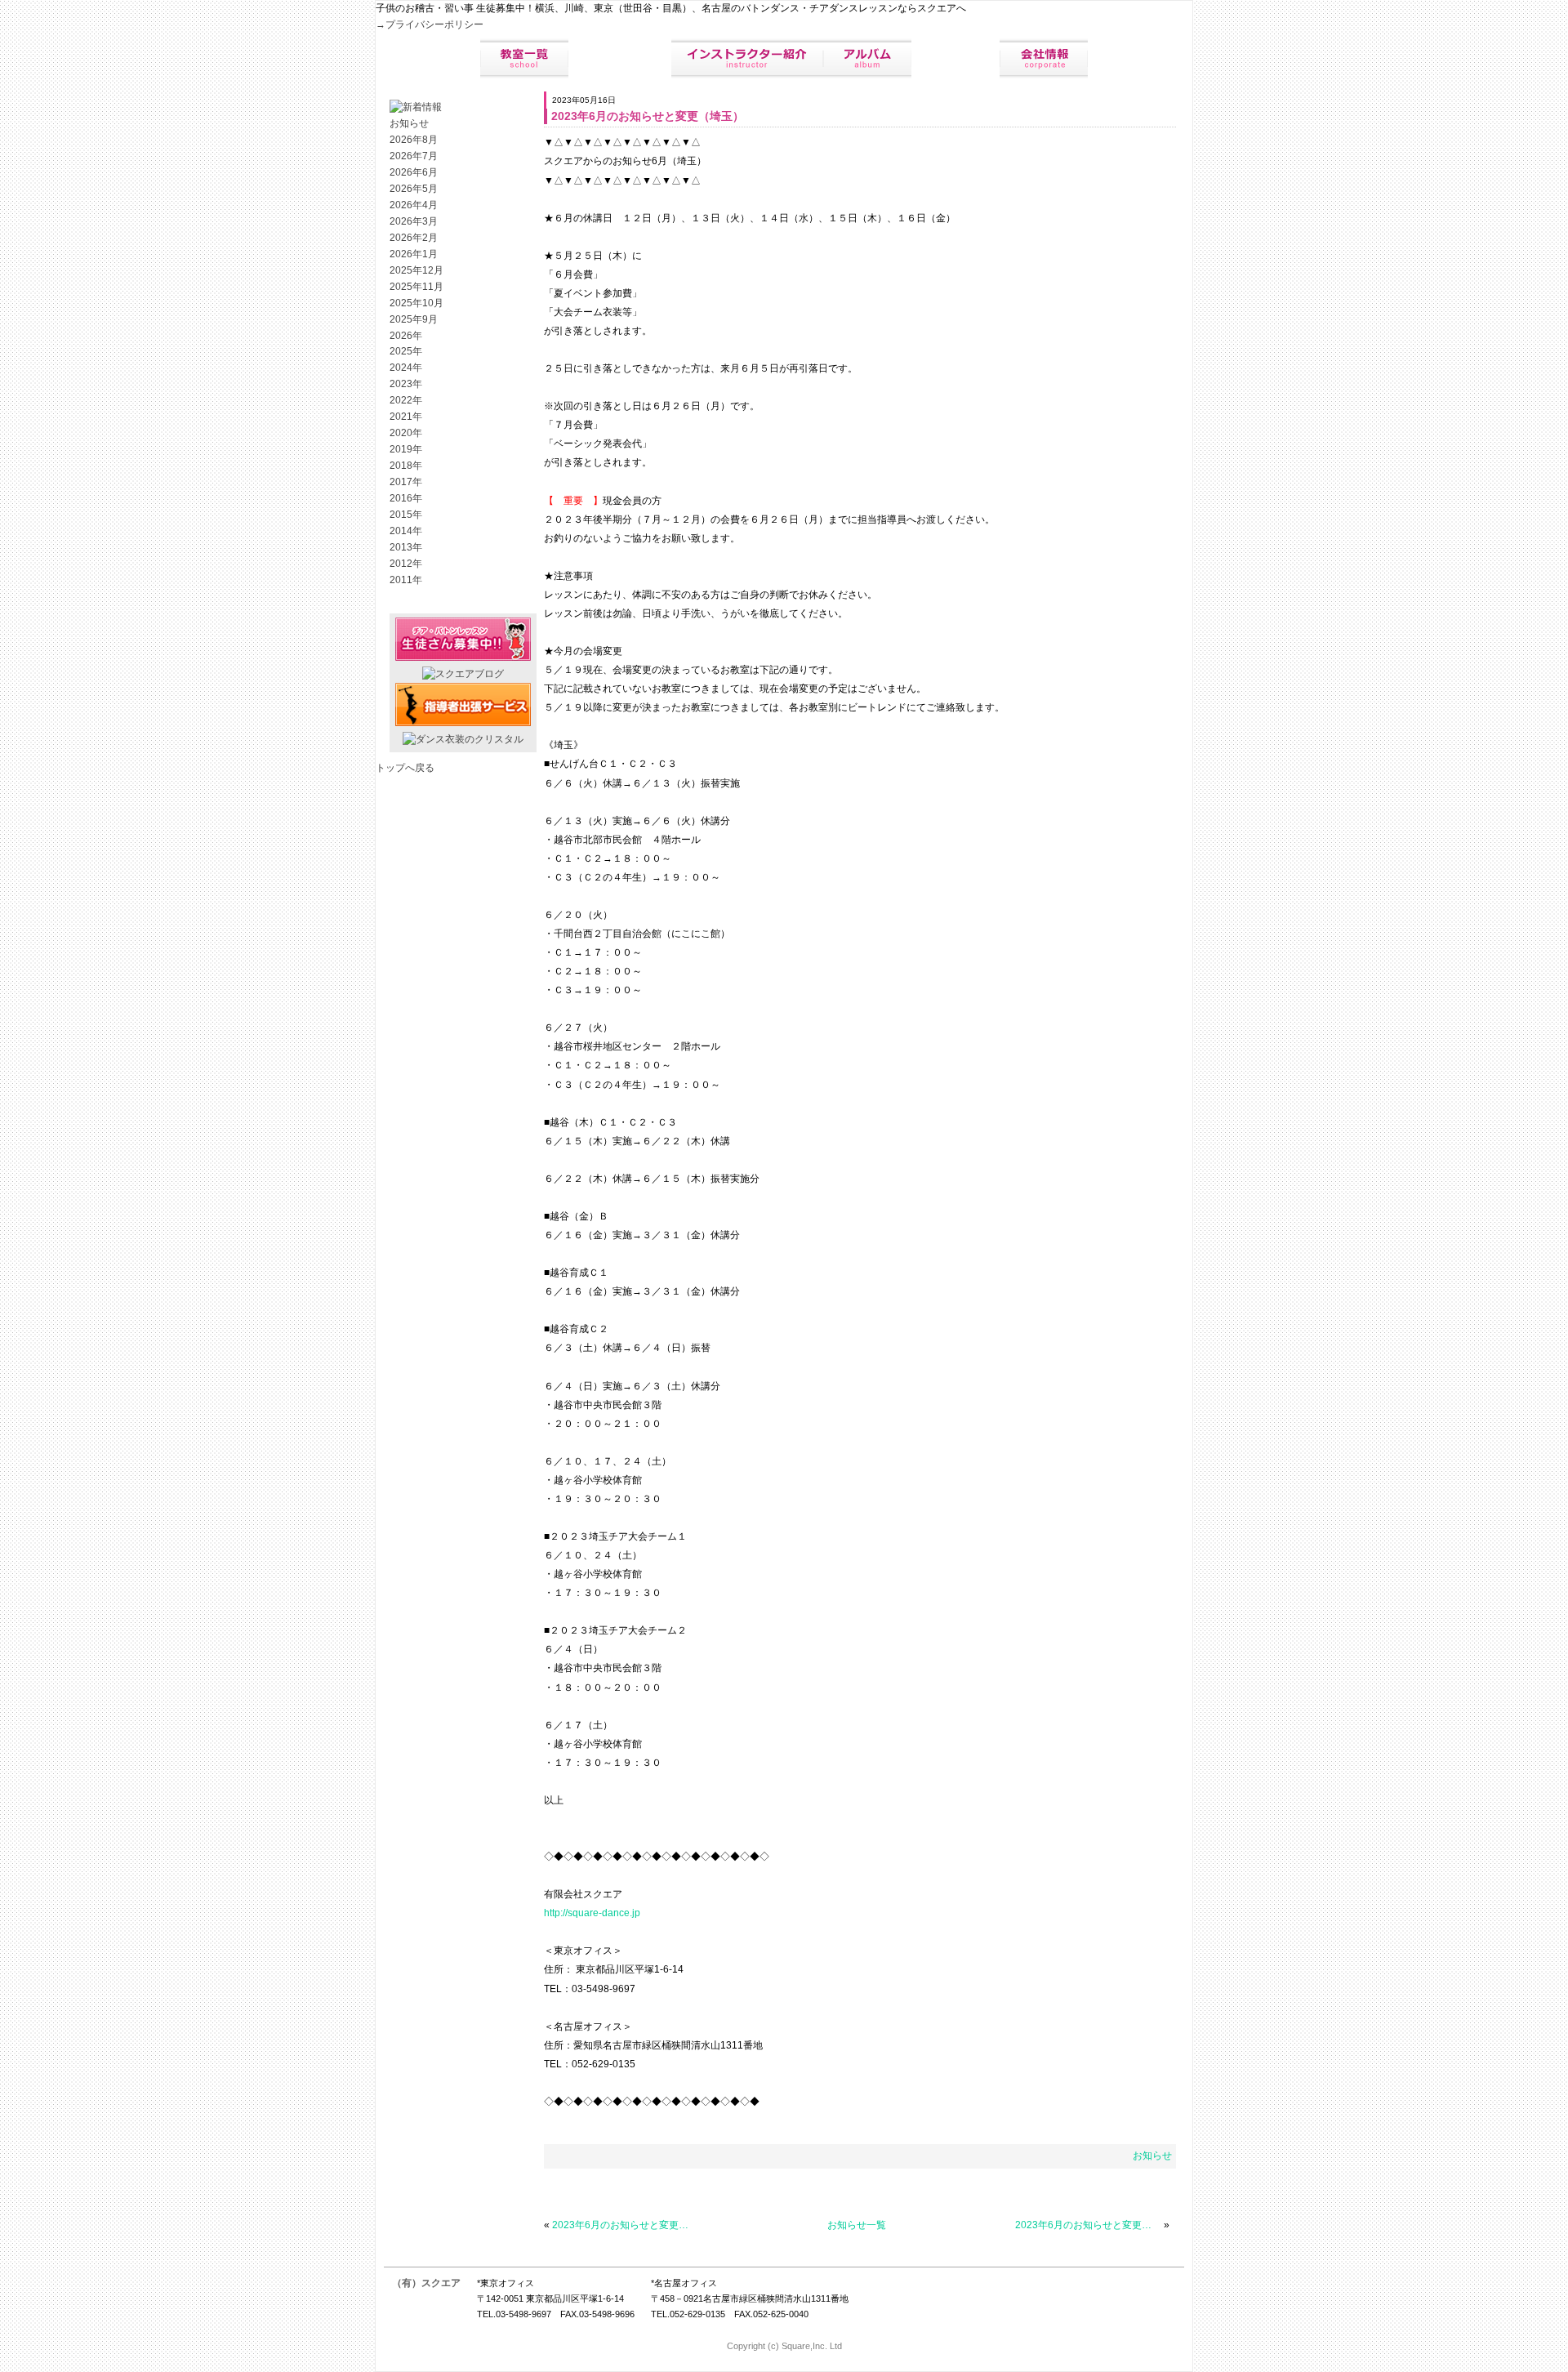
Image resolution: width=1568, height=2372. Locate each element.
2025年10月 (416, 303)
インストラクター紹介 (747, 58)
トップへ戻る (405, 768)
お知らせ (1152, 2156)
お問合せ (1135, 58)
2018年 (406, 466)
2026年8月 (414, 140)
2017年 (406, 482)
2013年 (406, 547)
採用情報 (955, 58)
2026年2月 (414, 238)
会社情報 (1044, 58)
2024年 (406, 368)
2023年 (406, 384)
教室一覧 (524, 58)
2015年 (406, 515)
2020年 (406, 433)
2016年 (406, 498)
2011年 (406, 580)
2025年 (406, 351)
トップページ (434, 58)
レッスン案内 (620, 58)
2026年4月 (414, 205)
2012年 (406, 564)
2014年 (406, 531)
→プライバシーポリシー (430, 25)
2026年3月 (414, 221)
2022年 (406, 400)
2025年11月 (416, 287)
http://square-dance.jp (592, 1913)
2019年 (406, 449)
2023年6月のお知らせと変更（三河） (1088, 2225)
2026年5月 (414, 189)
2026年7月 (414, 156)
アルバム (867, 58)
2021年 (406, 417)
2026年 (406, 336)
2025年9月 (414, 319)
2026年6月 (414, 172)
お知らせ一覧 (857, 2225)
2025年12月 (416, 270)
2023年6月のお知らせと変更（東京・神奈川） (625, 2225)
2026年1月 (414, 254)
